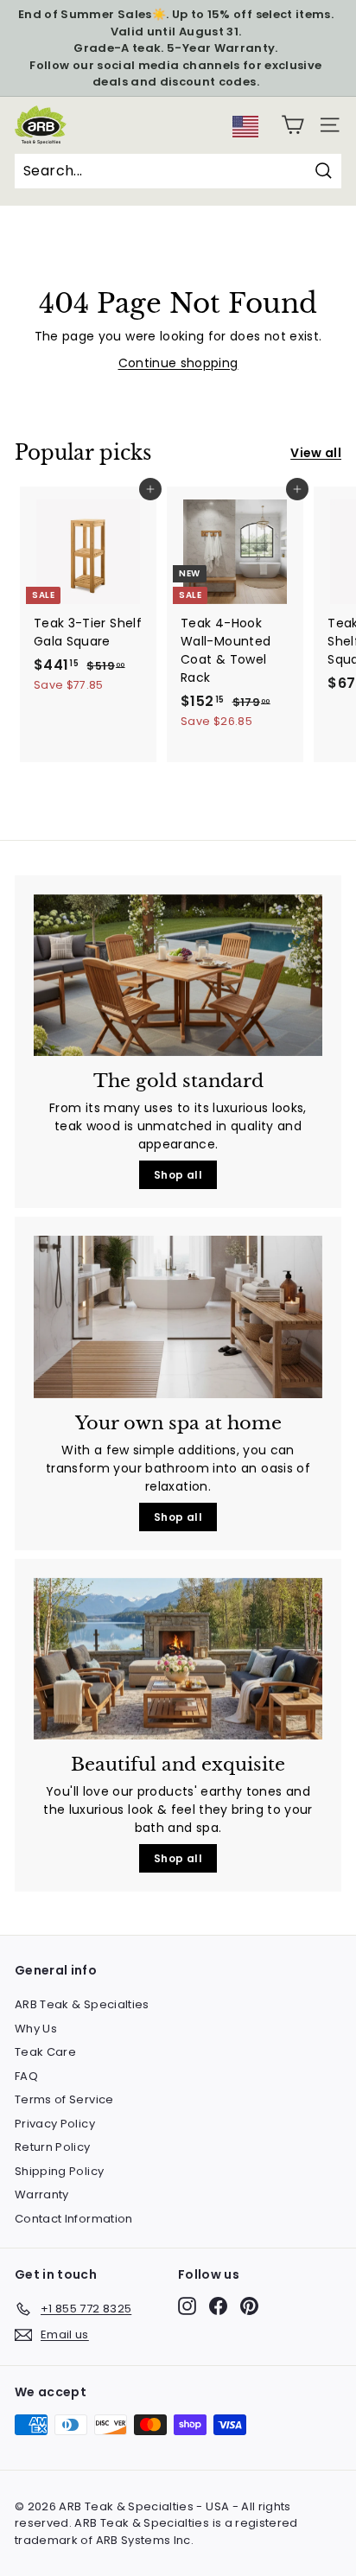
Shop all (178, 1175)
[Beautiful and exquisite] (178, 1659)
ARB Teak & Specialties (82, 2004)
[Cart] (292, 125)
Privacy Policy (55, 2124)
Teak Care (45, 2052)
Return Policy (53, 2147)
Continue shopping (178, 363)
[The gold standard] (178, 976)
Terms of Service (64, 2099)
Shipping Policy (59, 2171)
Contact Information (74, 2219)
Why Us (36, 2029)
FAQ (26, 2076)
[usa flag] (245, 133)
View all (316, 453)
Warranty (42, 2194)
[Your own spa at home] (178, 1317)
